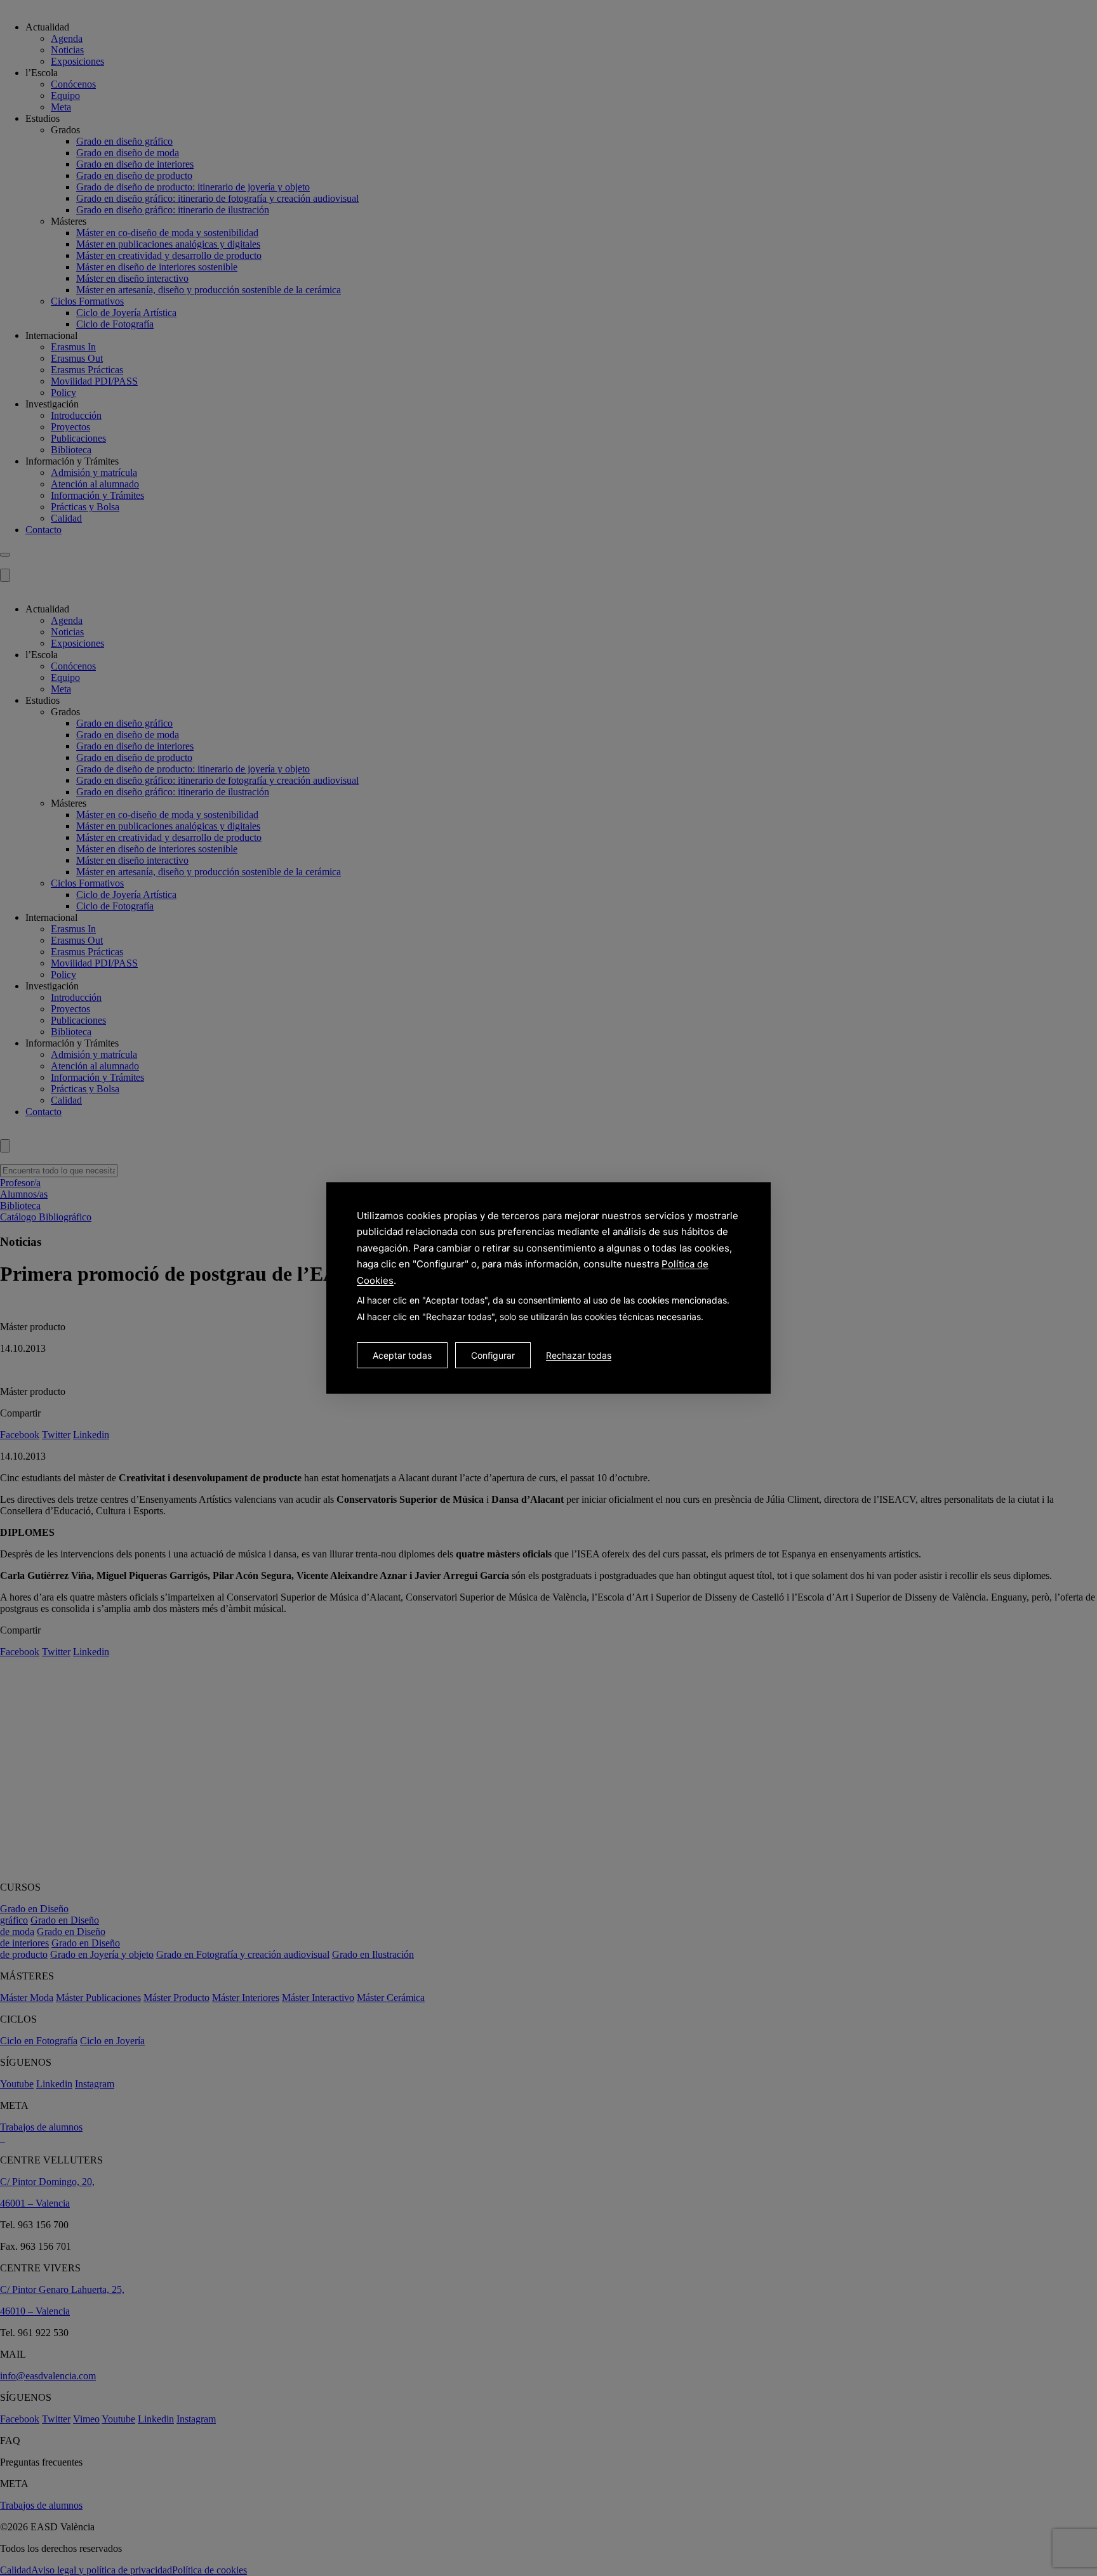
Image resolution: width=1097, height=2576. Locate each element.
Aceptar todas (402, 1355)
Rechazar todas (579, 1355)
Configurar (493, 1355)
